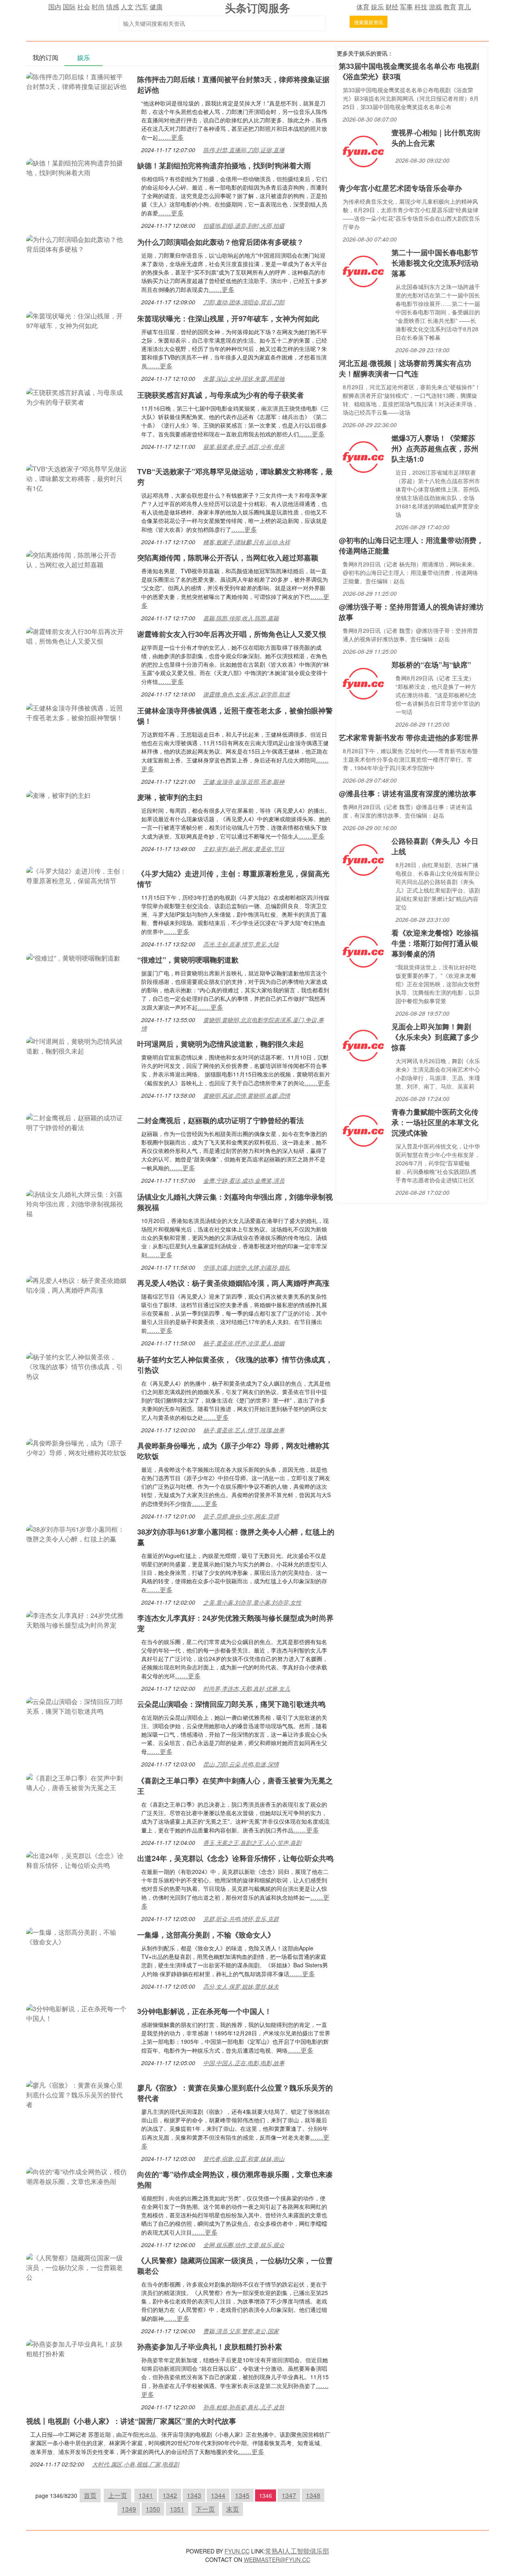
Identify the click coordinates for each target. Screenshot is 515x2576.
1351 (177, 2509)
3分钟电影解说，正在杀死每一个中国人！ (204, 2011)
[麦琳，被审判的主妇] (58, 794)
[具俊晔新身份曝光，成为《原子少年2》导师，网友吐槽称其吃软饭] (78, 1447)
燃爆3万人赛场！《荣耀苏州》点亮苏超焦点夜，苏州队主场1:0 (435, 448)
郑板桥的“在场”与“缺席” (431, 665)
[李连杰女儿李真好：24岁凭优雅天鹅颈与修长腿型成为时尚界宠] (78, 1619)
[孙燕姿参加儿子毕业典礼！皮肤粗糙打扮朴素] (78, 2348)
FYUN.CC (237, 2551)
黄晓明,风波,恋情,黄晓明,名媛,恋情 (247, 1095)
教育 (450, 7)
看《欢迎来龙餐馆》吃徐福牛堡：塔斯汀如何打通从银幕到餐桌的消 (435, 943)
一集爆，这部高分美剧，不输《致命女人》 (206, 1935)
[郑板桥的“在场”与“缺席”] (363, 683)
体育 (363, 7)
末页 (233, 2509)
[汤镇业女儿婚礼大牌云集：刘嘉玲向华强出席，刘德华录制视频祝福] (78, 1203)
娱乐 (377, 7)
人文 (127, 7)
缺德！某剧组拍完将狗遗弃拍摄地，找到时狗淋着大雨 (224, 165)
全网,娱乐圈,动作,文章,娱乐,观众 (244, 2245)
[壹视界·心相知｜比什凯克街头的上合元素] (363, 151)
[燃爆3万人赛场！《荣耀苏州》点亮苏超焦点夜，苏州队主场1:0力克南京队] (363, 456)
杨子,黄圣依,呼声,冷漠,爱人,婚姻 (244, 1343)
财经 (392, 7)
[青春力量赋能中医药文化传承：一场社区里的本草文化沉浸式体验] (363, 1130)
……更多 (171, 137)
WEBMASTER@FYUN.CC (277, 2559)
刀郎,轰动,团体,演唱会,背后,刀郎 (244, 302)
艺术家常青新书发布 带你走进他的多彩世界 (409, 737)
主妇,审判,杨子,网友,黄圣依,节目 (244, 849)
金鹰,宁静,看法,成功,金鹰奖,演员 (244, 1180)
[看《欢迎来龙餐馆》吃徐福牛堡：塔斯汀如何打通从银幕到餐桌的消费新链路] (363, 951)
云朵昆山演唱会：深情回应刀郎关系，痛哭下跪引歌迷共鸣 (231, 1704)
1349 (129, 2509)
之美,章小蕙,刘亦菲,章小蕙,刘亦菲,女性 (252, 1602)
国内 (55, 7)
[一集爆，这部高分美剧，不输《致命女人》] (78, 1936)
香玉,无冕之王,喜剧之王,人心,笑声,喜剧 (252, 1843)
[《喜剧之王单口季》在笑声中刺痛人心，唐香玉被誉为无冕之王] (78, 1782)
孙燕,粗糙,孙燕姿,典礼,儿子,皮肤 (244, 2407)
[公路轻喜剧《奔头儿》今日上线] (363, 859)
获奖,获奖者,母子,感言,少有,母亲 (244, 446)
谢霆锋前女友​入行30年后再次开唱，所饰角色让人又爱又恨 (232, 634)
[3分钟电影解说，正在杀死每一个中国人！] (78, 2013)
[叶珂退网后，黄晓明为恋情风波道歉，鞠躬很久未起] (78, 1045)
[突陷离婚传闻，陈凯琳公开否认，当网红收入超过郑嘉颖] (78, 559)
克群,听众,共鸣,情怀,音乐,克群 (241, 1919)
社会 (84, 7)
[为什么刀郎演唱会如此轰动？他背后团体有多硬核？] (78, 243)
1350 (153, 2509)
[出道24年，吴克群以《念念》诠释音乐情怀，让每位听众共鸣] (78, 1860)
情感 (113, 7)
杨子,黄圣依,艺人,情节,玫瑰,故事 (244, 1430)
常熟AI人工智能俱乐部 (297, 2551)
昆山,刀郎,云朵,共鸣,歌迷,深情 (241, 1764)
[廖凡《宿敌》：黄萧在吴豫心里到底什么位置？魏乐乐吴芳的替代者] (78, 2094)
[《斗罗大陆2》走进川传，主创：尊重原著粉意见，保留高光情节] (78, 875)
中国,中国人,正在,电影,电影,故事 (244, 2063)
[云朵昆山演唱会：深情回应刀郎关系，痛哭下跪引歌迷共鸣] (78, 1705)
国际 (69, 7)
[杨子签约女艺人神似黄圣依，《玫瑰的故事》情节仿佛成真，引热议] (78, 1366)
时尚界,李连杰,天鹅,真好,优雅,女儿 (247, 1688)
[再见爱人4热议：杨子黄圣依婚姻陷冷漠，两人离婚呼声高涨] (78, 1284)
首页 (90, 2495)
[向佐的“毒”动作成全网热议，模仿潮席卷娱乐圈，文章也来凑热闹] (78, 2176)
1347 (289, 2495)
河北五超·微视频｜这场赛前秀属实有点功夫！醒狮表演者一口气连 (405, 368)
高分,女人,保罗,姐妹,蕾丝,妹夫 (241, 1986)
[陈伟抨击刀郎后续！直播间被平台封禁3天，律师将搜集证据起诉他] (78, 81)
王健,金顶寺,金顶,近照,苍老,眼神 (244, 781)
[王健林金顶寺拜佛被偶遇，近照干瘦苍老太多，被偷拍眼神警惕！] (78, 712)
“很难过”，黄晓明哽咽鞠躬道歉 (188, 960)
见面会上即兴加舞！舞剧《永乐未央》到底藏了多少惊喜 (435, 1037)
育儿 (464, 7)
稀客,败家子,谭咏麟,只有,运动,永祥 (247, 542)
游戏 (435, 7)
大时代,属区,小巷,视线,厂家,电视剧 (136, 2464)
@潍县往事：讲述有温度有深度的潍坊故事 (408, 793)
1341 (146, 2495)
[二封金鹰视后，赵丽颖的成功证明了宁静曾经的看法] (78, 1122)
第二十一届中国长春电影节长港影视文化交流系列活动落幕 (435, 263)
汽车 (142, 7)
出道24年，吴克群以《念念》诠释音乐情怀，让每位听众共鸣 (235, 1858)
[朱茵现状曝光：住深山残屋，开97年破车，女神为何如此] (78, 320)
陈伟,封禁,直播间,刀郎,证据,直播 (244, 150)
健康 (156, 7)
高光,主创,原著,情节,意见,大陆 (241, 944)
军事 (406, 7)
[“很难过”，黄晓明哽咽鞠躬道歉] (73, 957)
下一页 (205, 2509)
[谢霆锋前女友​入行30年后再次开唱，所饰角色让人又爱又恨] (78, 635)
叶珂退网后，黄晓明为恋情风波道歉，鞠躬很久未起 (220, 1044)
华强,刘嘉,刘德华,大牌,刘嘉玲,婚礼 (247, 1267)
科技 (421, 7)
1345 (242, 2495)
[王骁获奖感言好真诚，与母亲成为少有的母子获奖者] (78, 396)
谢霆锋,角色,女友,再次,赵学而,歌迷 (247, 694)
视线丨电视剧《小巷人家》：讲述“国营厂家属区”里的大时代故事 (131, 2421)
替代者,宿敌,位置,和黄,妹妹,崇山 (244, 2159)
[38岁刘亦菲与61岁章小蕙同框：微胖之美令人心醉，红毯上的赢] (78, 1533)
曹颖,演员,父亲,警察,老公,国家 (241, 2331)
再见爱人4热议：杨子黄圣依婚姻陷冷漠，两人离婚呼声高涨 (233, 1283)
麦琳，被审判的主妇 (170, 797)
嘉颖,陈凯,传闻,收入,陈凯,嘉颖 (241, 618)
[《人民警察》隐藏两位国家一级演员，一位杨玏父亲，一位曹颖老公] (78, 2267)
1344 (218, 2495)
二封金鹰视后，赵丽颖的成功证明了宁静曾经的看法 (220, 1120)
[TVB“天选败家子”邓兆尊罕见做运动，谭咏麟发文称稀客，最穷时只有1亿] (78, 478)
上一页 (117, 2495)
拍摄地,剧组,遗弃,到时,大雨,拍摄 (244, 225)
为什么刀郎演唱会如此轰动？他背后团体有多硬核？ (220, 242)
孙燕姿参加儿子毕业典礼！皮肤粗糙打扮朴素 (210, 2347)
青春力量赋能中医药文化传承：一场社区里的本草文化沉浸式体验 (435, 1122)
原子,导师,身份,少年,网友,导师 (241, 1516)
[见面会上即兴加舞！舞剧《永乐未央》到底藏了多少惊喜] (363, 1045)
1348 (313, 2495)
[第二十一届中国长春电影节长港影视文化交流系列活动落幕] (363, 271)
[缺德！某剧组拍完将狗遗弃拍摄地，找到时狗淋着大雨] (78, 167)
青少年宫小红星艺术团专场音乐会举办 (400, 188)
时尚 (98, 7)
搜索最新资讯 (369, 22)
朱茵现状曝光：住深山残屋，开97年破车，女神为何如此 (228, 318)
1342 (170, 2495)
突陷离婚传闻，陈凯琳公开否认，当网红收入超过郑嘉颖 (228, 558)
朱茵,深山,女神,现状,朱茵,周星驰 (244, 378)
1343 (194, 2495)
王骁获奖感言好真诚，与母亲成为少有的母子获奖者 (220, 395)
